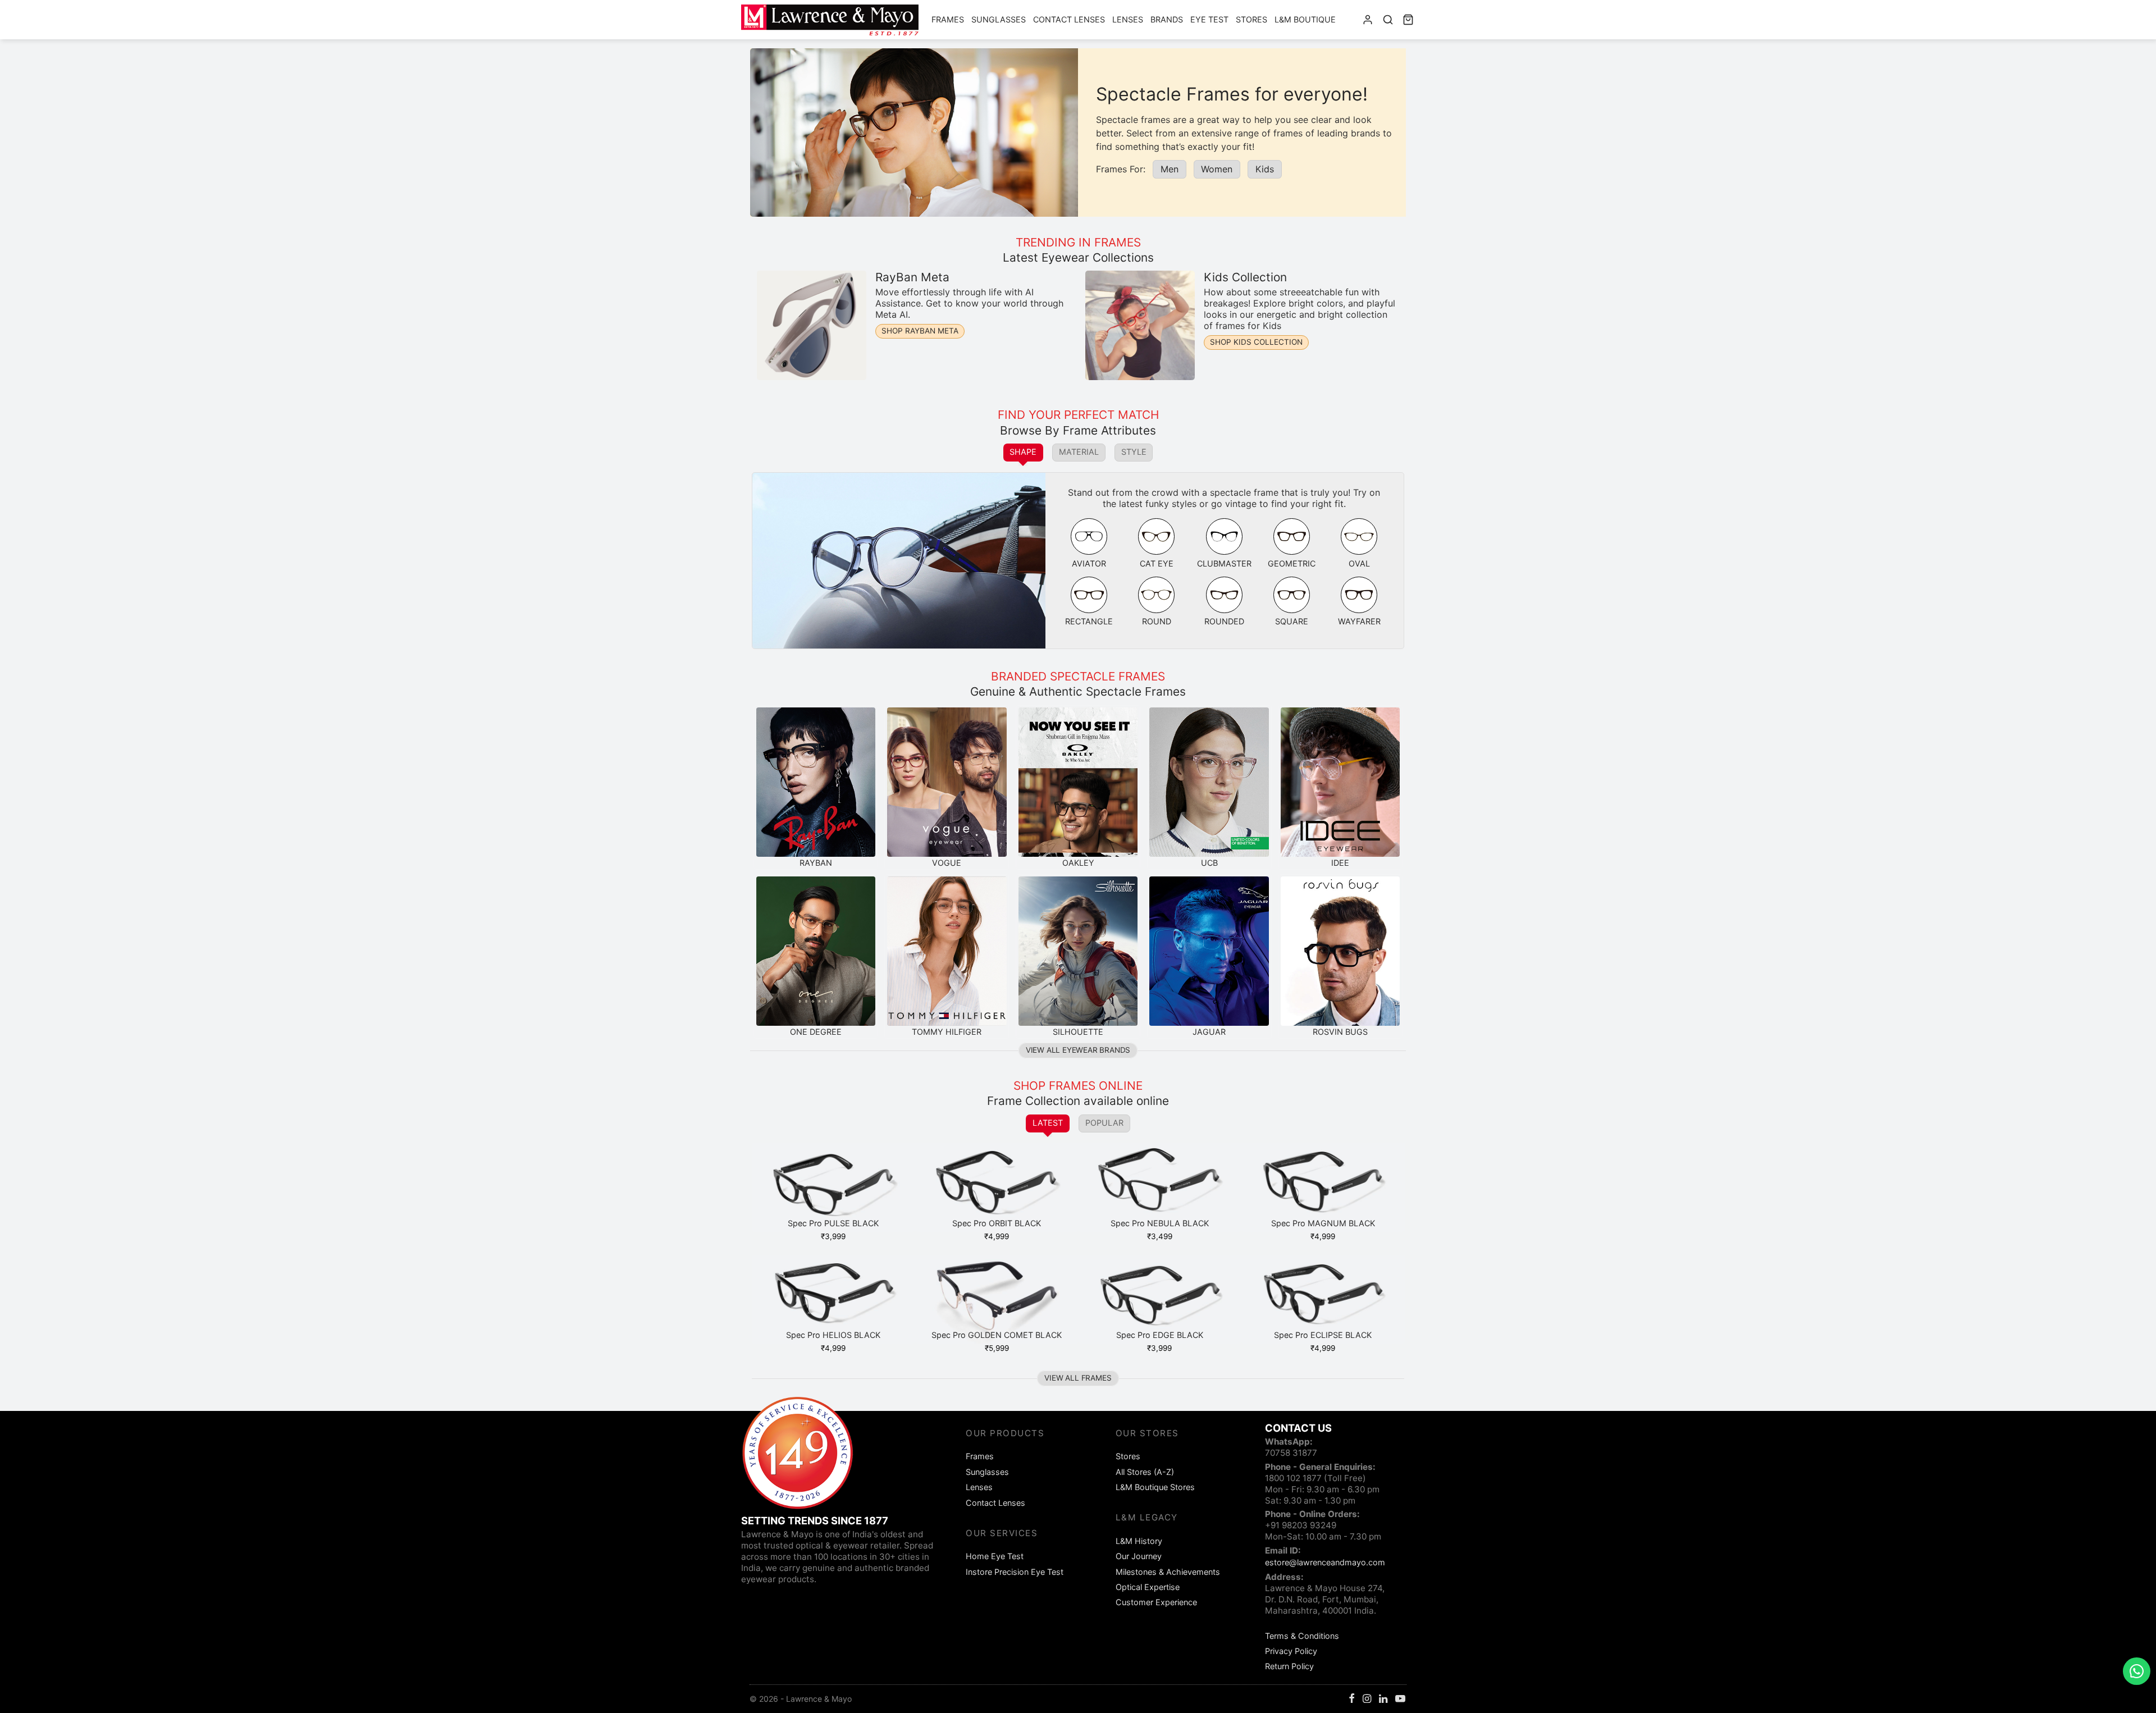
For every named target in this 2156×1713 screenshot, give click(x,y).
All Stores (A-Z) (1145, 1472)
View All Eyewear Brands (1078, 1050)
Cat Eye (1157, 563)
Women (1217, 169)
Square (1292, 621)
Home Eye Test (995, 1556)
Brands (1167, 19)
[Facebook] (1352, 1699)
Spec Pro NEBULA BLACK (1160, 1223)
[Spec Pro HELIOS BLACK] (833, 1299)
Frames (948, 19)
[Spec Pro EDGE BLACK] (1160, 1299)
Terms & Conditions (1302, 1636)
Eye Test (1209, 19)
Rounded (1224, 621)
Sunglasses (999, 19)
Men (1170, 169)
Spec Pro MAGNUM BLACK (1323, 1223)
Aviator (1089, 563)
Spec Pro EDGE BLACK (1160, 1335)
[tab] (1024, 453)
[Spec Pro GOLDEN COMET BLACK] (997, 1299)
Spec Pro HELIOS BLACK (833, 1335)
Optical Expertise (1148, 1587)
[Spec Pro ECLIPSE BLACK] (1323, 1299)
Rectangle (1089, 621)
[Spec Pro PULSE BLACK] (833, 1187)
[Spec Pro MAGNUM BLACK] (1323, 1187)
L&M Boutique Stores (1155, 1487)
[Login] (1368, 20)
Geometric (1292, 563)
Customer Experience (1156, 1602)
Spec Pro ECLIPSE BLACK (1323, 1335)
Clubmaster (1224, 563)
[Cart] (1408, 20)
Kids (1265, 169)
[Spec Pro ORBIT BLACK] (997, 1187)
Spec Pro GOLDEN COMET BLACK (997, 1335)
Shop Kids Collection (1256, 342)
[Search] (1388, 20)
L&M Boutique (1305, 19)
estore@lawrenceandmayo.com (1325, 1562)
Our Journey (1139, 1556)
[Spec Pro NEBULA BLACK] (1160, 1187)
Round (1157, 621)
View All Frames (1078, 1378)
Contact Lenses (1069, 19)
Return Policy (1289, 1666)
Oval (1359, 563)
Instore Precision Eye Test (1015, 1572)
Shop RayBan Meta (920, 331)
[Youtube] (1400, 1699)
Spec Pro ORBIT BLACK (997, 1223)
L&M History (1139, 1541)
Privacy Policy (1291, 1651)
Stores (1251, 19)
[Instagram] (1367, 1699)
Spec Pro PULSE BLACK (833, 1223)
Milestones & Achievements (1168, 1572)
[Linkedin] (1383, 1699)
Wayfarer (1359, 621)
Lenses (1128, 19)
